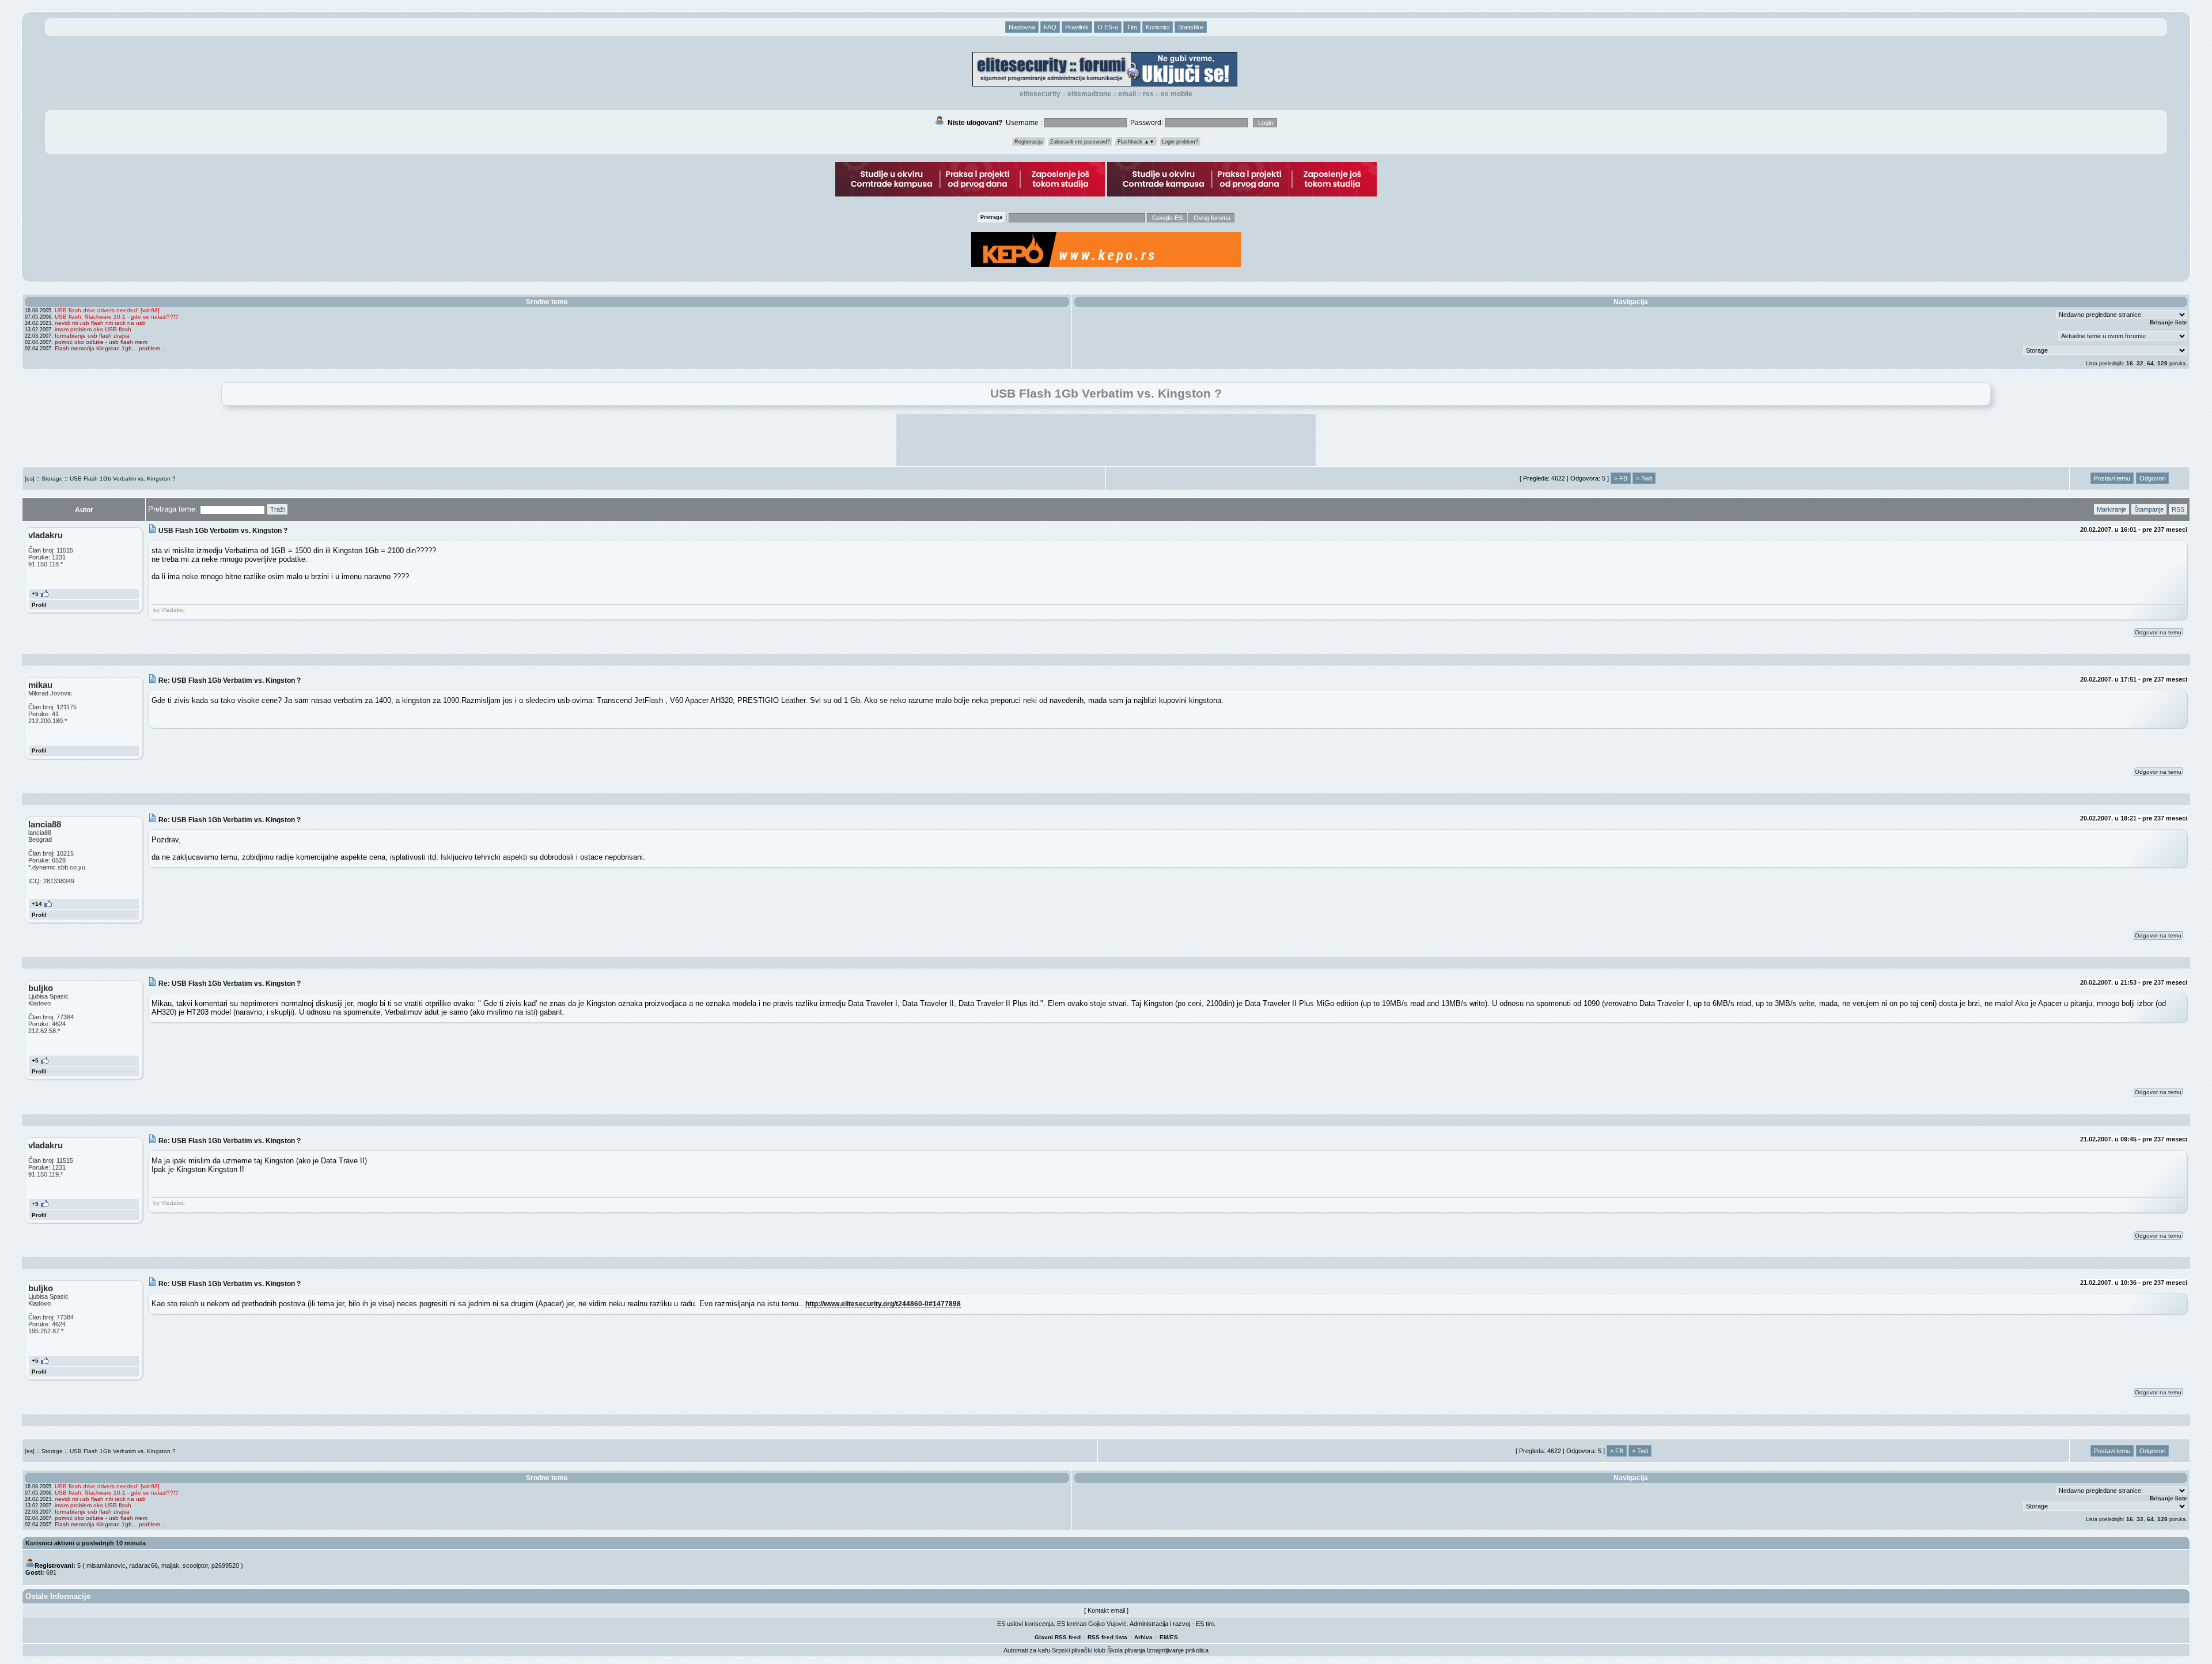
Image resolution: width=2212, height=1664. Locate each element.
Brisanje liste (2169, 322)
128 (2162, 363)
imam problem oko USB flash (93, 329)
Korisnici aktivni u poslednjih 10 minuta (86, 1543)
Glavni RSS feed (1058, 1637)
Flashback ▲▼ (1136, 142)
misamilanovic (106, 1565)
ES (1174, 1637)
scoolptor (195, 1565)
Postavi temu (2112, 478)
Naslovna (1022, 27)
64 (2150, 363)
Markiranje (2111, 509)
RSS (1148, 94)
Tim (1132, 27)
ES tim (1205, 1624)
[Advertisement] (1106, 440)
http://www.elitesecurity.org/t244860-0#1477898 (883, 1304)
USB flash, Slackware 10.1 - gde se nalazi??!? (117, 317)
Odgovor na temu (2158, 632)
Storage (52, 479)
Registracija (1029, 142)
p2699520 (225, 1565)
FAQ (1050, 27)
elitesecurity (1040, 94)
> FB (1621, 478)
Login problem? (1180, 142)
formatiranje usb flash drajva (92, 336)
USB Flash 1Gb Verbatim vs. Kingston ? (123, 479)
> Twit (1644, 478)
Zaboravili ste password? (1080, 142)
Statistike (1191, 27)
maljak (170, 1565)
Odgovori (2152, 478)
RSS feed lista (1107, 1637)
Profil (39, 605)
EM (1164, 1637)
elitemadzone (1089, 94)
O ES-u (1108, 27)
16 (2130, 363)
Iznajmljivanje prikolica (1178, 1650)
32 (2140, 363)
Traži (277, 509)
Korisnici (1158, 27)
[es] (30, 479)
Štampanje (2149, 509)
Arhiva (1143, 1637)
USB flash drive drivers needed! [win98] (107, 310)
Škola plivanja (1126, 1650)
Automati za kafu (1027, 1650)
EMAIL (1127, 94)
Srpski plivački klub (1079, 1650)
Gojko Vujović (1107, 1624)
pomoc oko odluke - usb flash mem (101, 342)
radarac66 (143, 1565)
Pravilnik (1077, 27)
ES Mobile (1177, 94)
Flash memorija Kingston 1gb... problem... (110, 348)
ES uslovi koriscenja (1025, 1624)
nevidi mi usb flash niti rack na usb (100, 323)
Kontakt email (1106, 1610)
